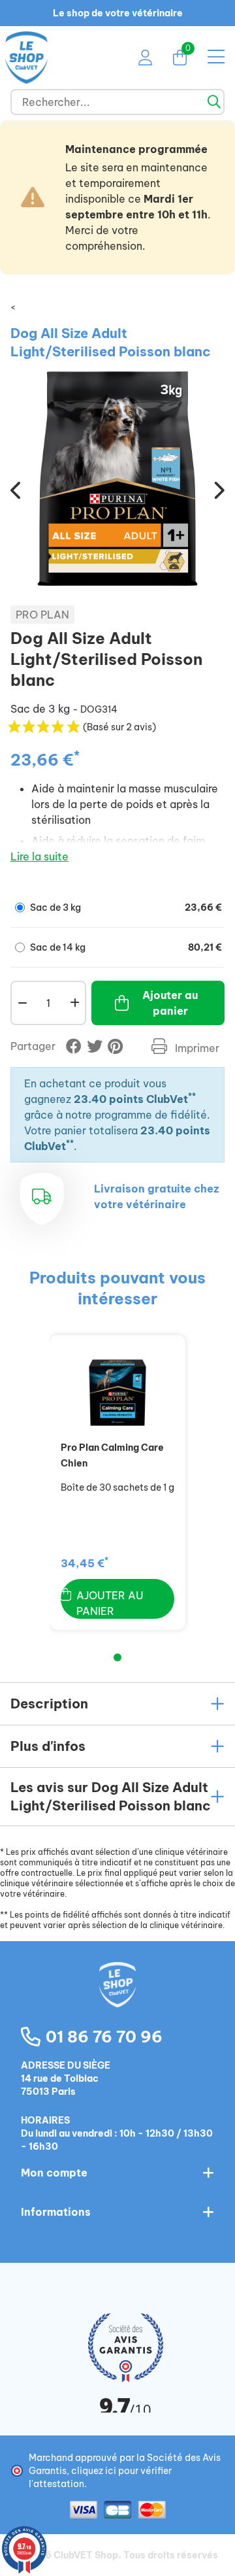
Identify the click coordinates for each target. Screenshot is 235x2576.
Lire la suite (39, 856)
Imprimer (196, 1048)
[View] (117, 1393)
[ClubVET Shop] (117, 1999)
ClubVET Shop (86, 2555)
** (192, 1096)
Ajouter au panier (170, 1003)
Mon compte (54, 2173)
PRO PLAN (42, 615)
